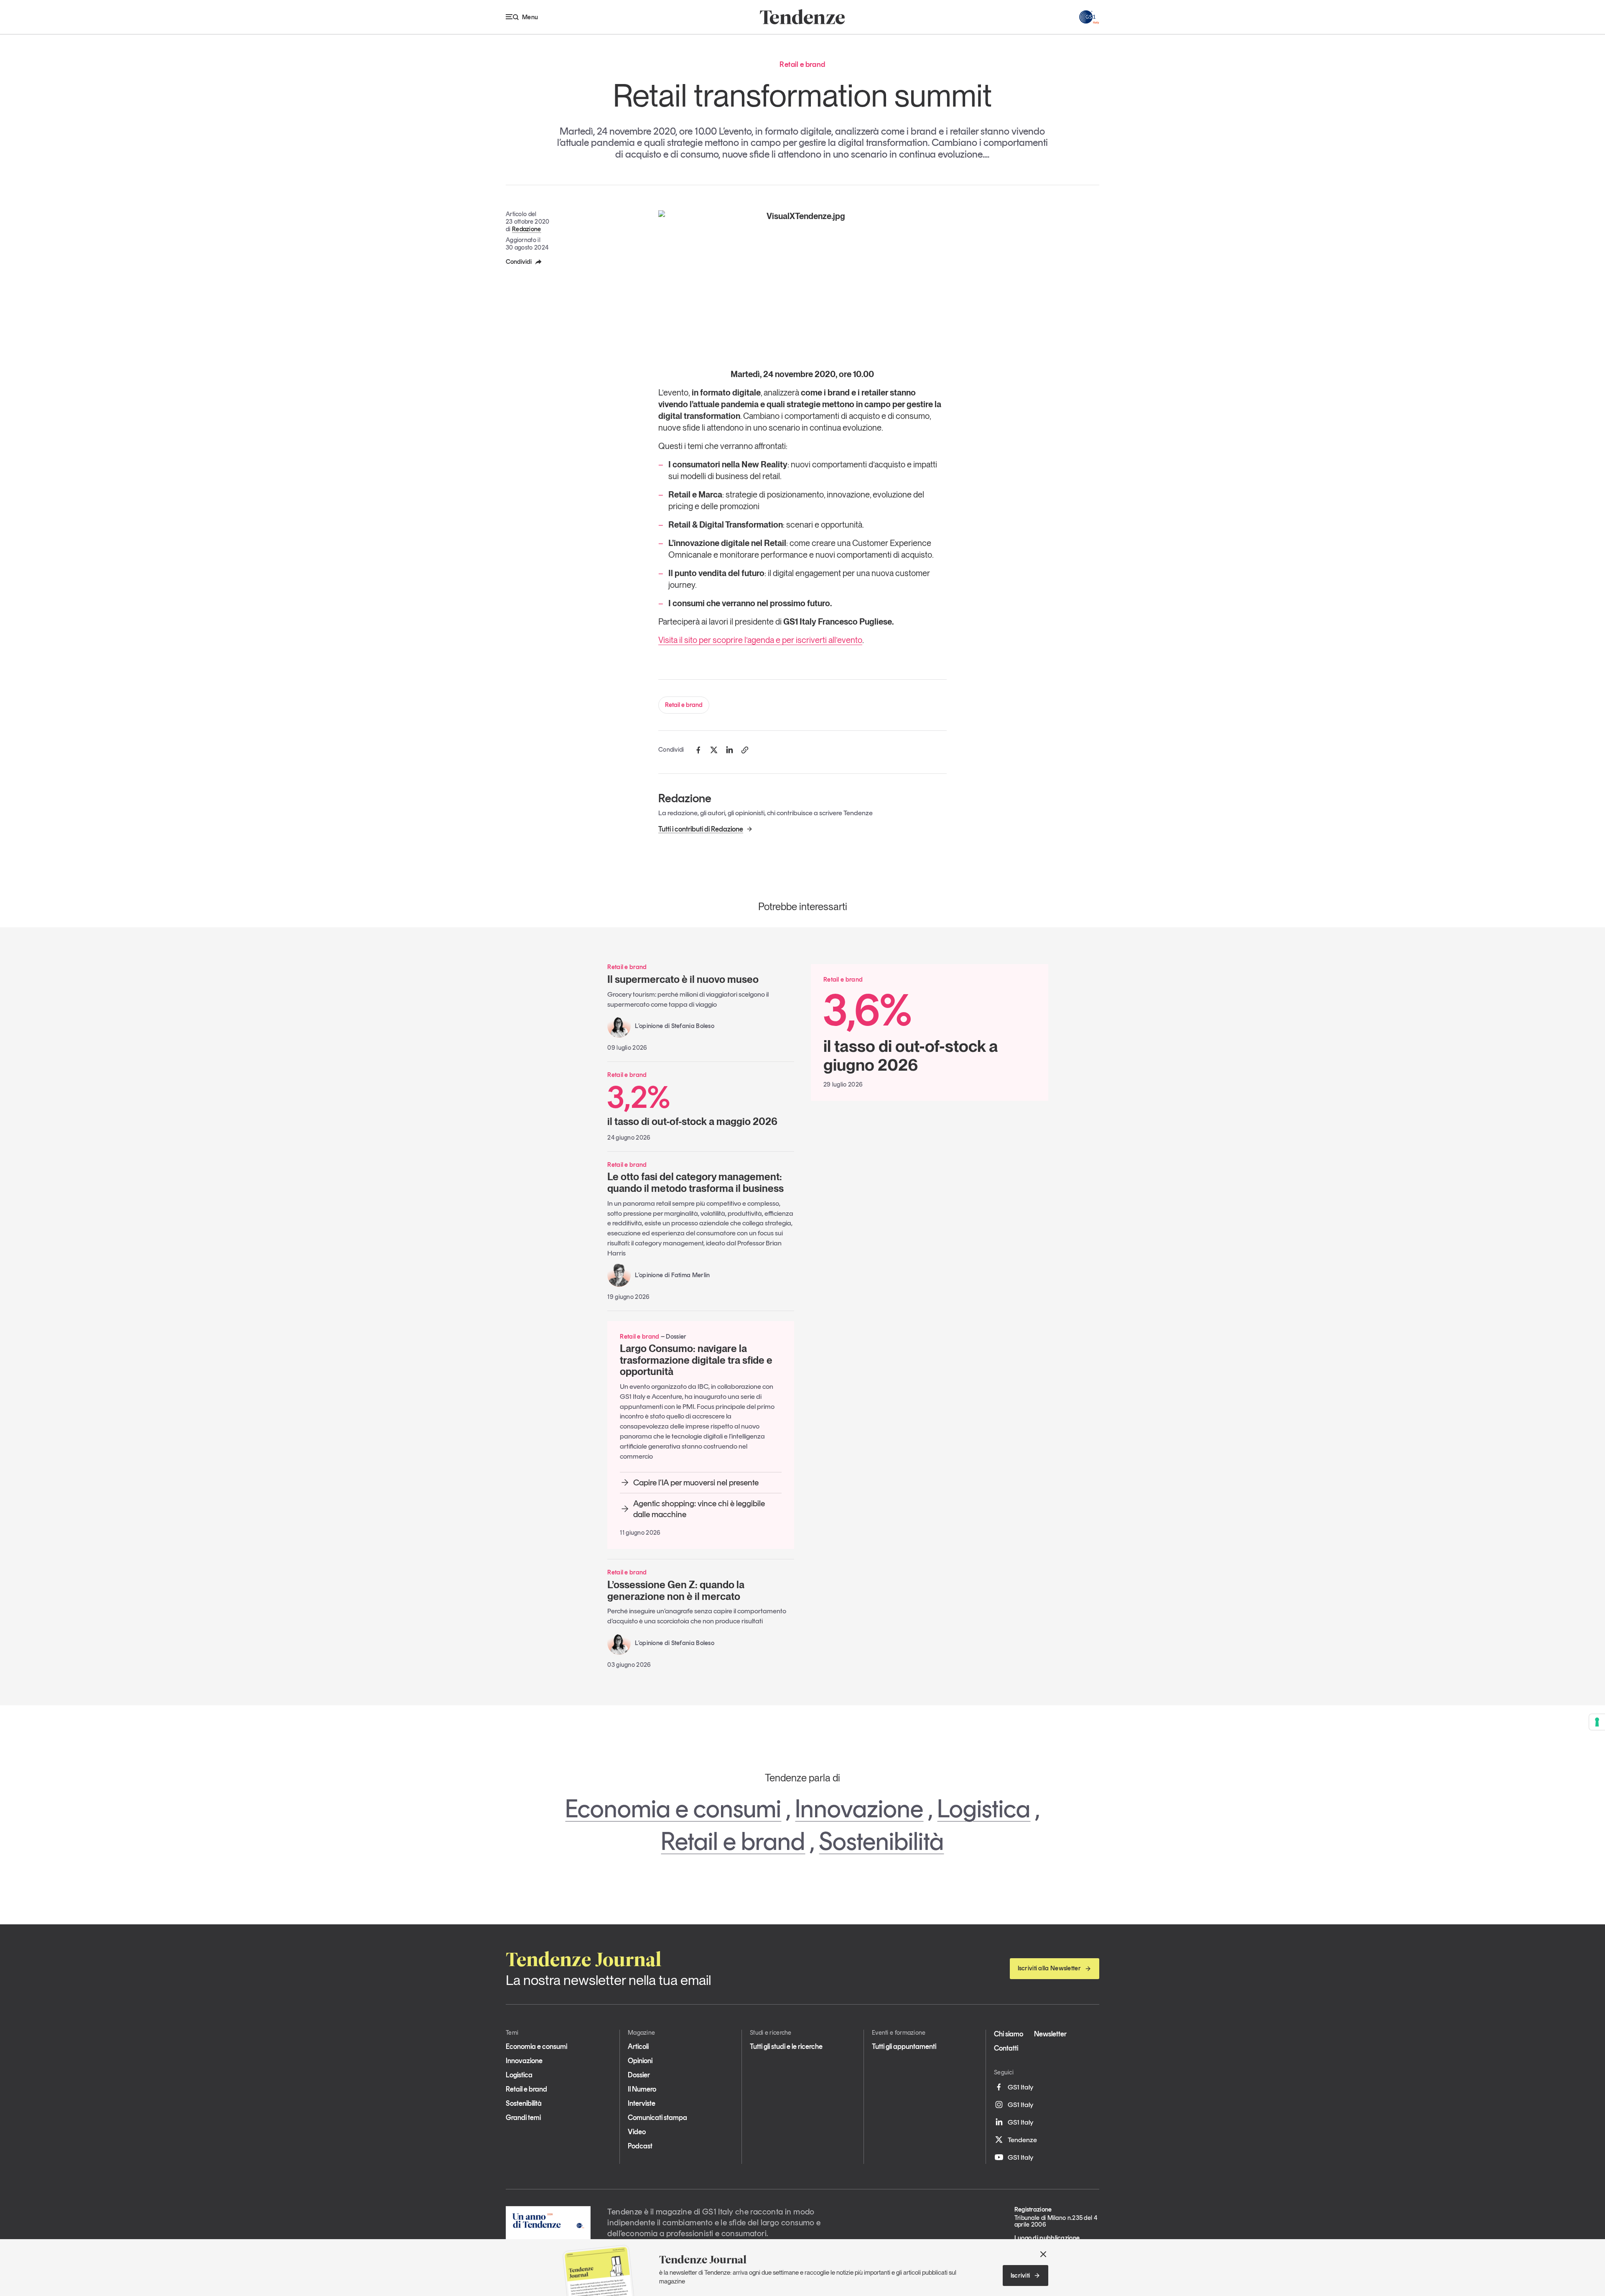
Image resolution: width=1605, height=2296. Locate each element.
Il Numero (642, 2089)
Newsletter (1050, 2034)
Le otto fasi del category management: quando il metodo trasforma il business (695, 1182)
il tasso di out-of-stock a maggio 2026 (692, 1105)
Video (637, 2132)
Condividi (519, 262)
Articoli (638, 2046)
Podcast (640, 2146)
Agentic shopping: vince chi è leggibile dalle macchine (699, 1509)
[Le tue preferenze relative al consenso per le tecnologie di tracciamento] (1597, 1722)
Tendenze (1022, 2140)
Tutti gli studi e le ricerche (786, 2046)
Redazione (527, 229)
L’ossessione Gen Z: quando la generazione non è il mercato (676, 1591)
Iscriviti (1020, 2276)
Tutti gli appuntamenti (904, 2046)
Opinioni (640, 2061)
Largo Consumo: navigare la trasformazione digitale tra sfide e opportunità (696, 1360)
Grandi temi (523, 2117)
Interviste (642, 2103)
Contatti (1006, 2048)
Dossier (639, 2075)
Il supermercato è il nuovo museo (683, 979)
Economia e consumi (673, 1809)
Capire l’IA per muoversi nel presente (696, 1482)
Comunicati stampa (657, 2117)
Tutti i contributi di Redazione (701, 829)
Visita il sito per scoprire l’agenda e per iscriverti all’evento (760, 640)
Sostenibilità (881, 1841)
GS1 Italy (1020, 2087)
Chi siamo (1009, 2034)
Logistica (984, 1809)
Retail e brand (684, 705)
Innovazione (859, 1809)
